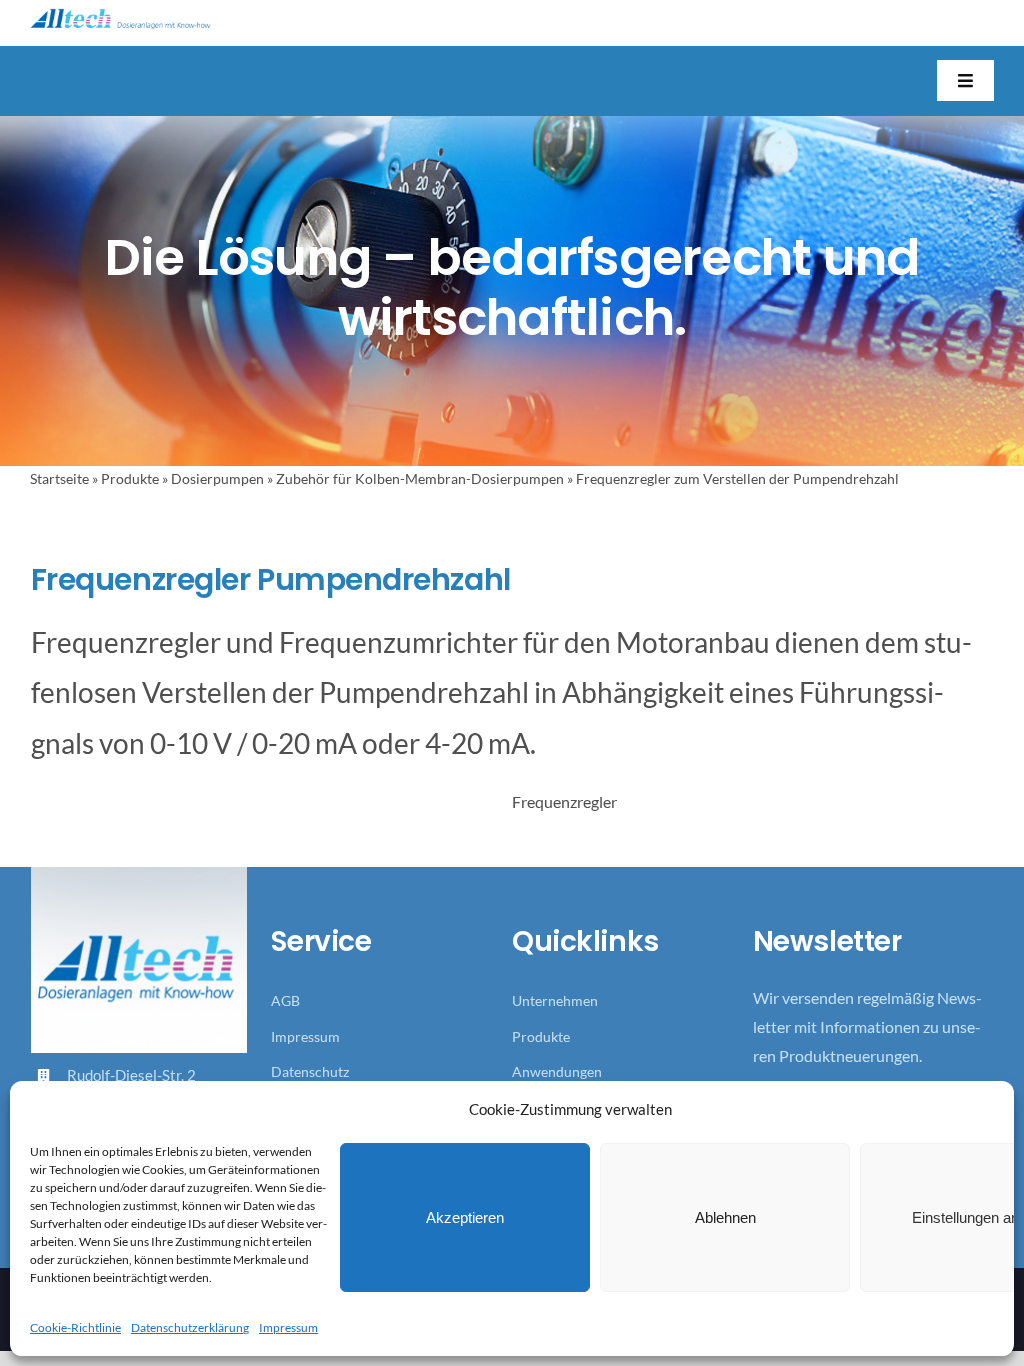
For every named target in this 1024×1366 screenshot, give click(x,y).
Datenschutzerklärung (190, 1327)
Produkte (130, 478)
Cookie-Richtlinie (75, 1327)
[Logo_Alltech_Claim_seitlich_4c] (120, 15)
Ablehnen (725, 1217)
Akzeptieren (465, 1217)
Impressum (288, 1327)
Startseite (59, 478)
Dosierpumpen (217, 478)
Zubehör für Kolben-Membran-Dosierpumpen (420, 478)
